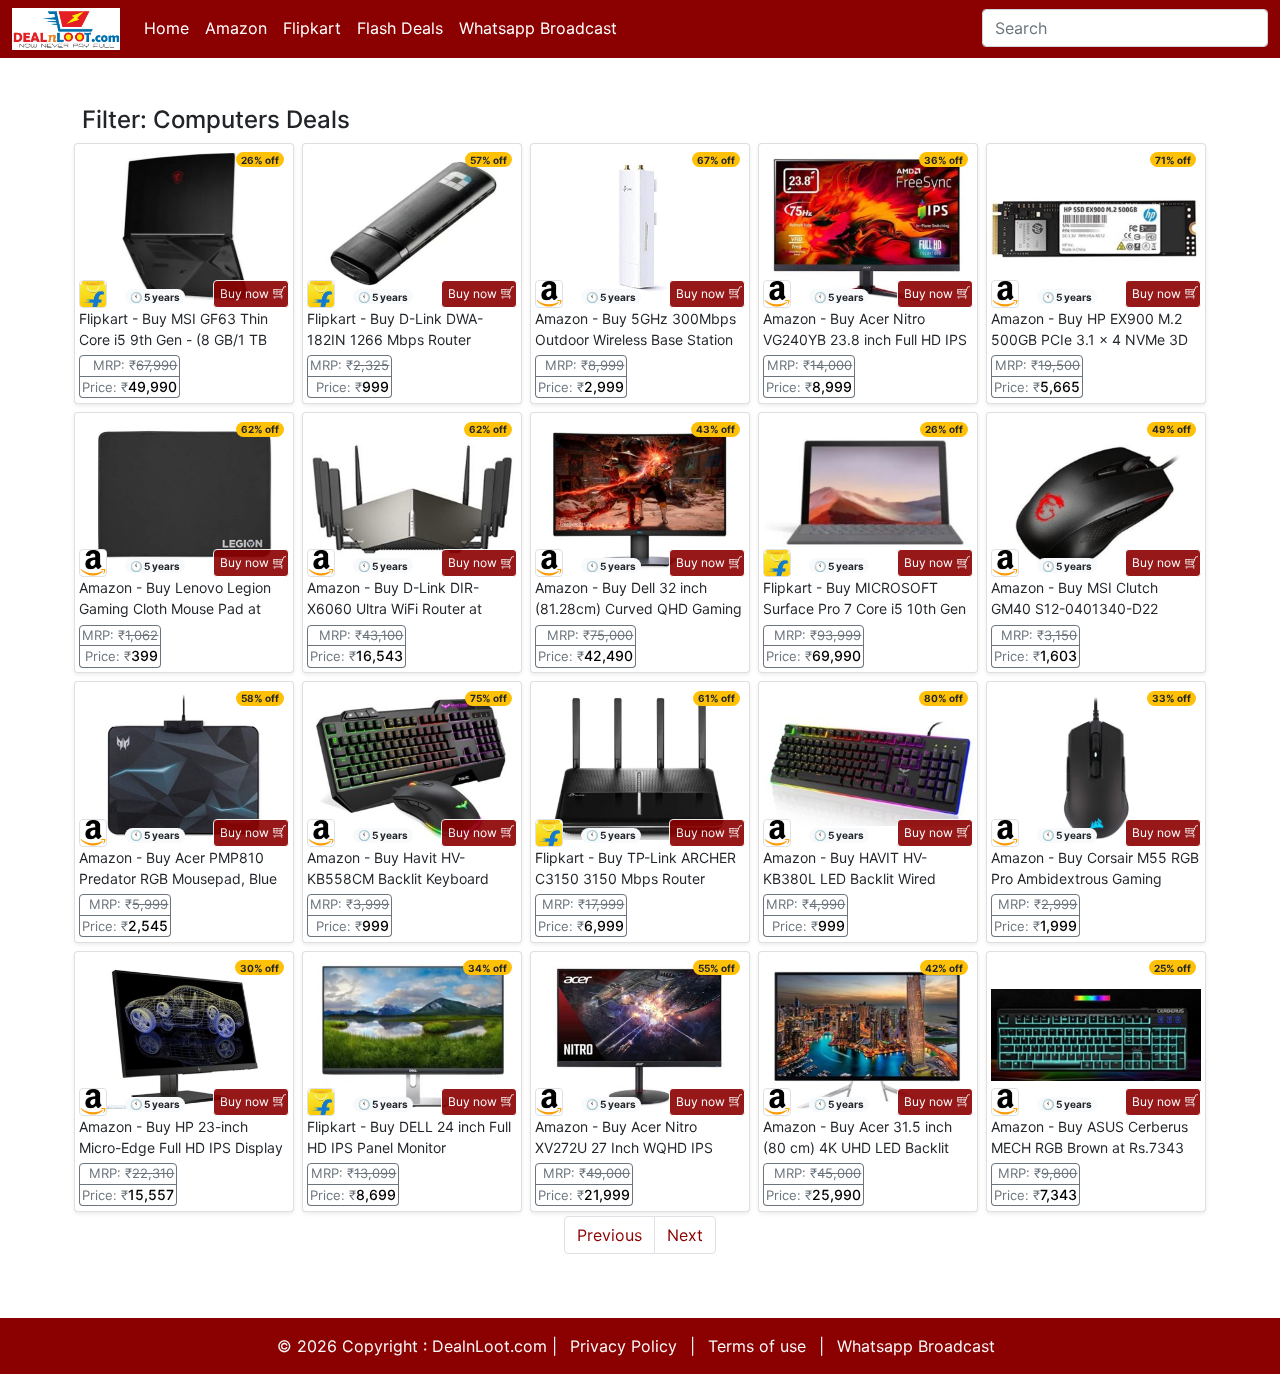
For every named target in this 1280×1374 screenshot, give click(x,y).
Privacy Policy (623, 1346)
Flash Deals (400, 28)
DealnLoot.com (489, 1346)
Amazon (236, 28)
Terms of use (757, 1346)
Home (166, 28)
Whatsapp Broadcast (538, 28)
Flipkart (312, 28)
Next (685, 1235)
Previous (609, 1235)
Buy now (244, 293)
